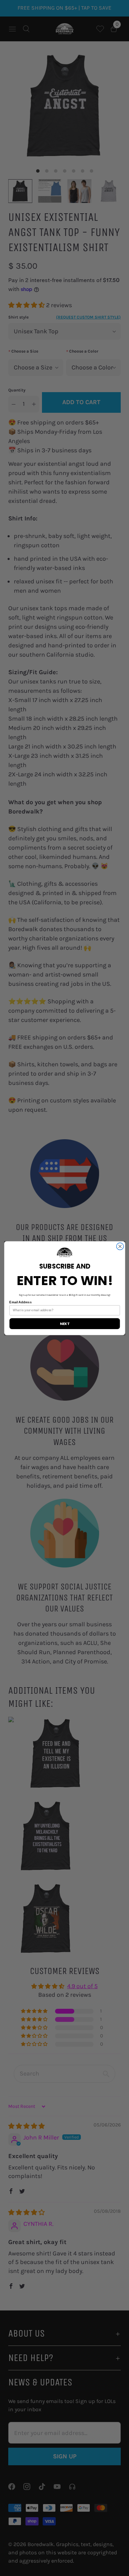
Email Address (20, 1302)
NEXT (64, 1323)
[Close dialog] (120, 1246)
